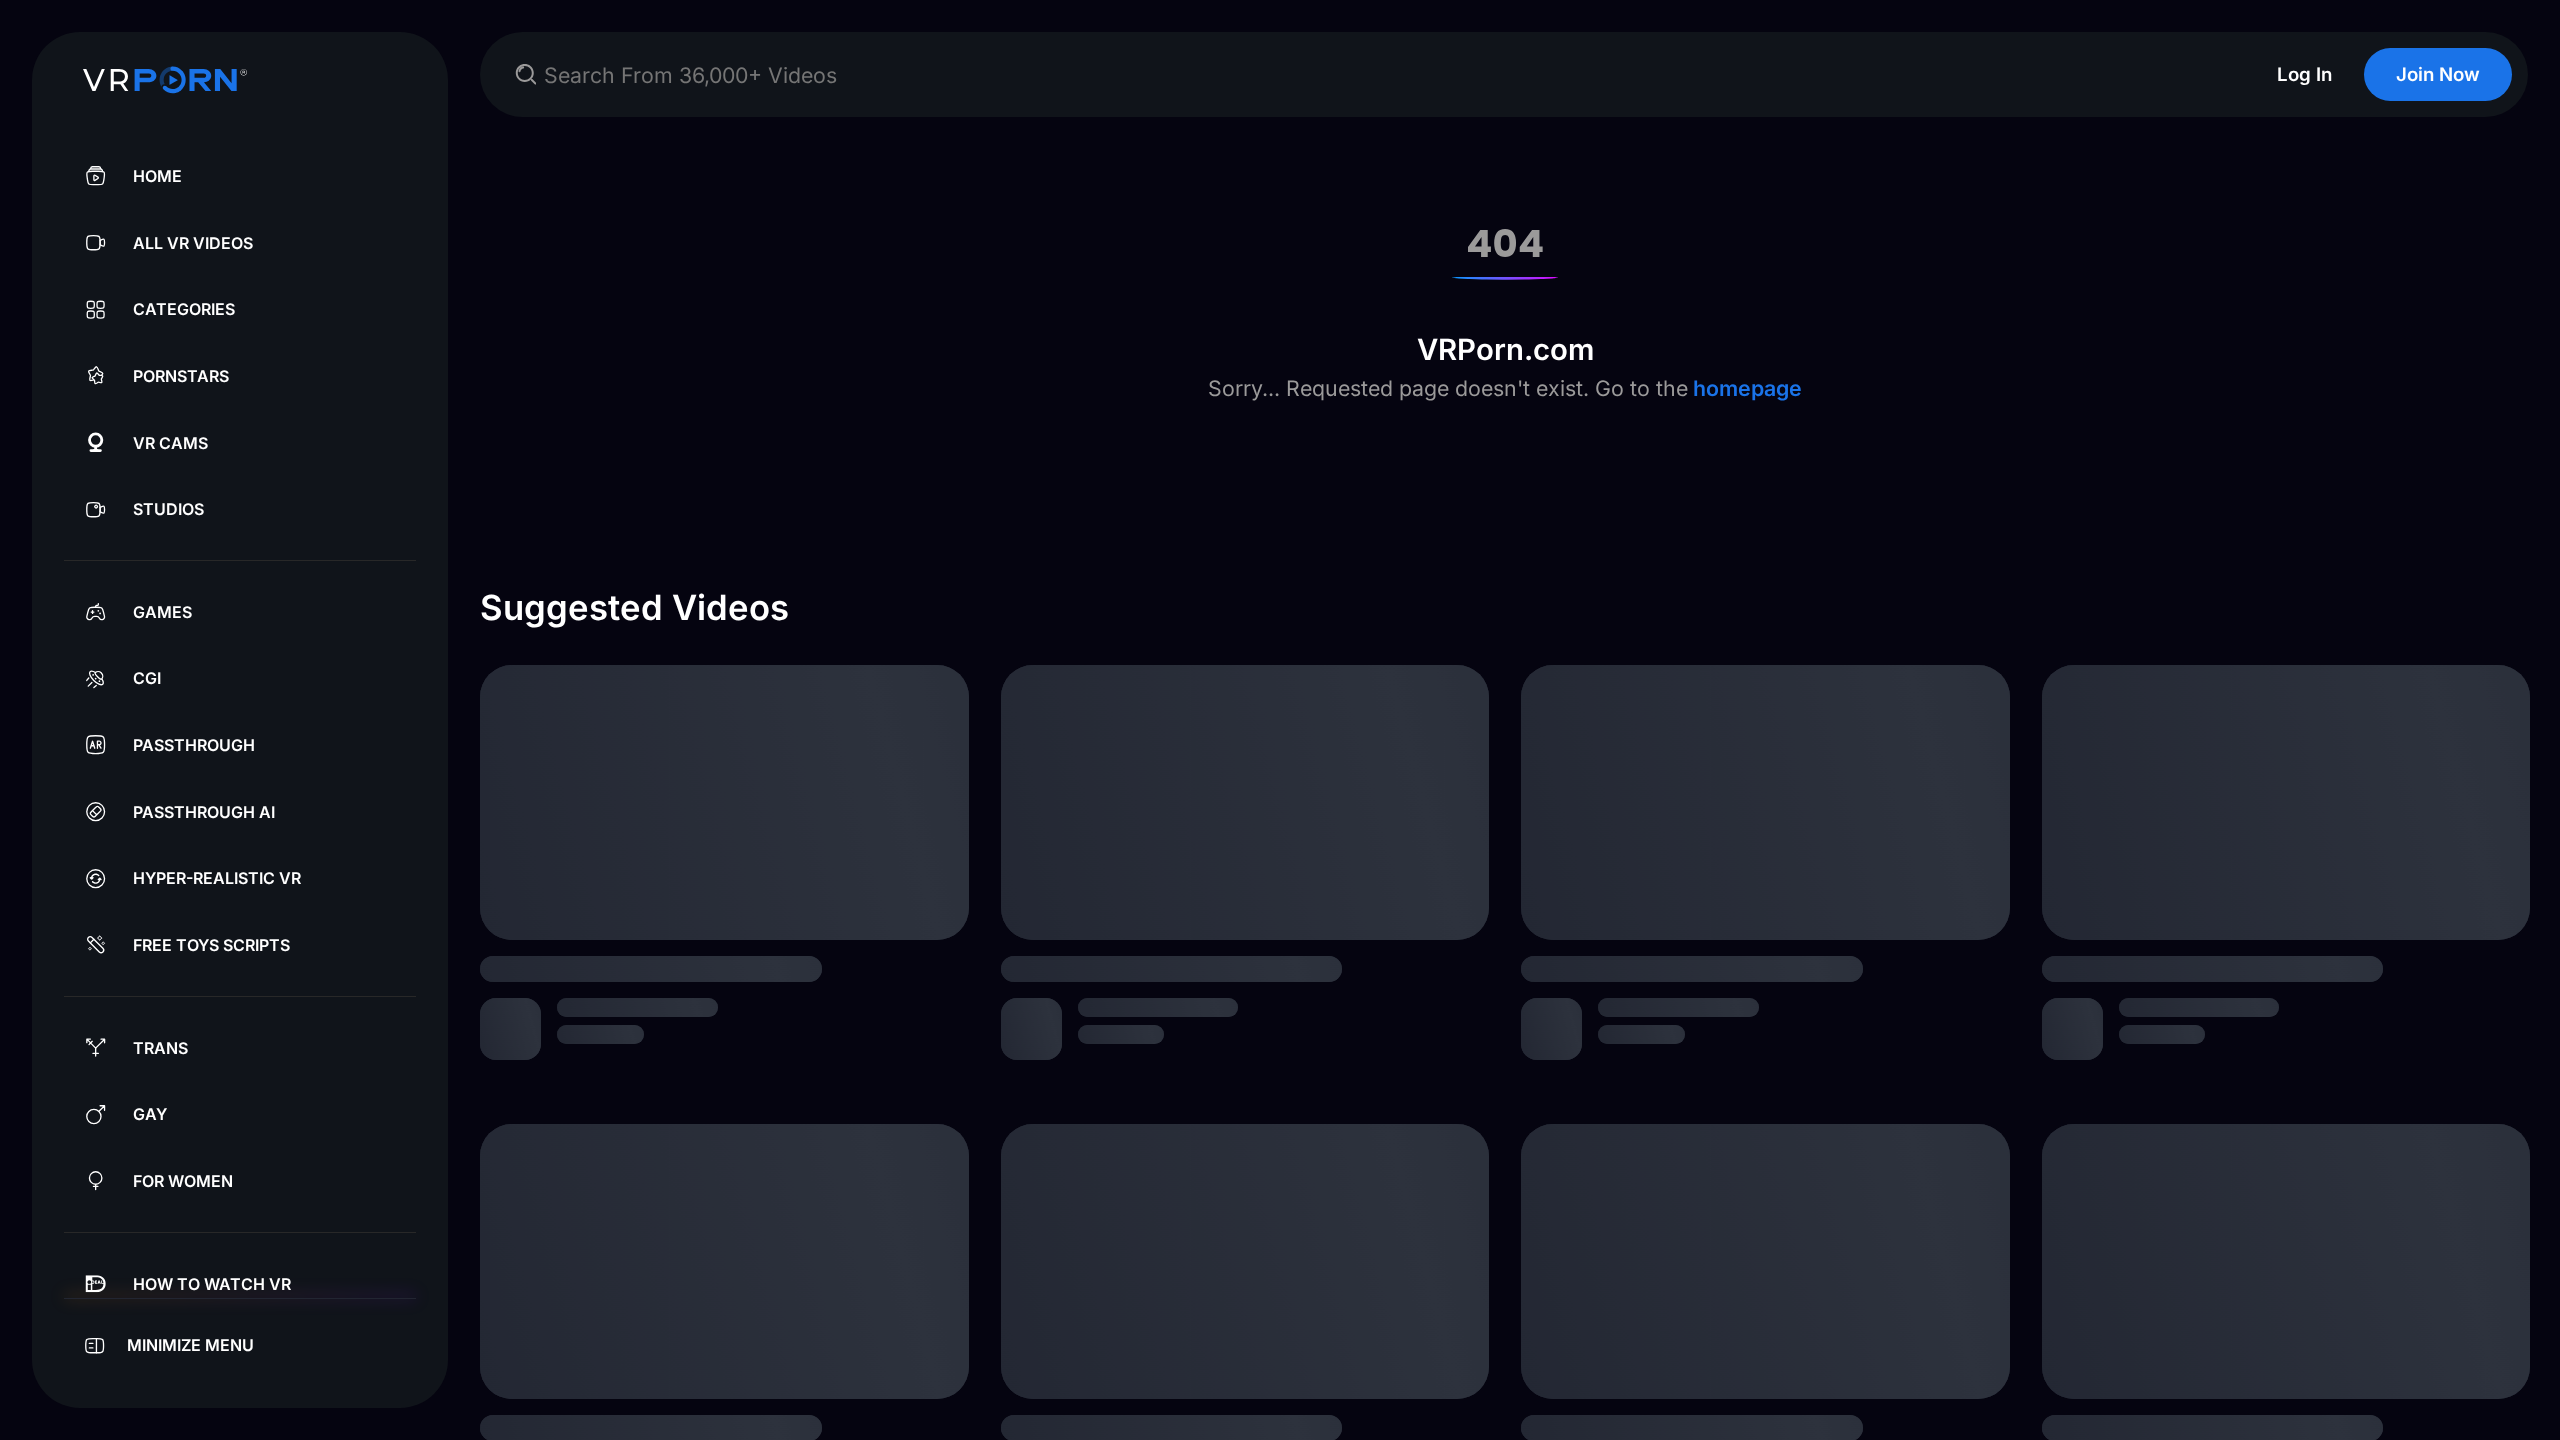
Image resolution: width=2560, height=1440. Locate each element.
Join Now (2438, 74)
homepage (1745, 388)
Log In (2304, 74)
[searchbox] (1380, 74)
